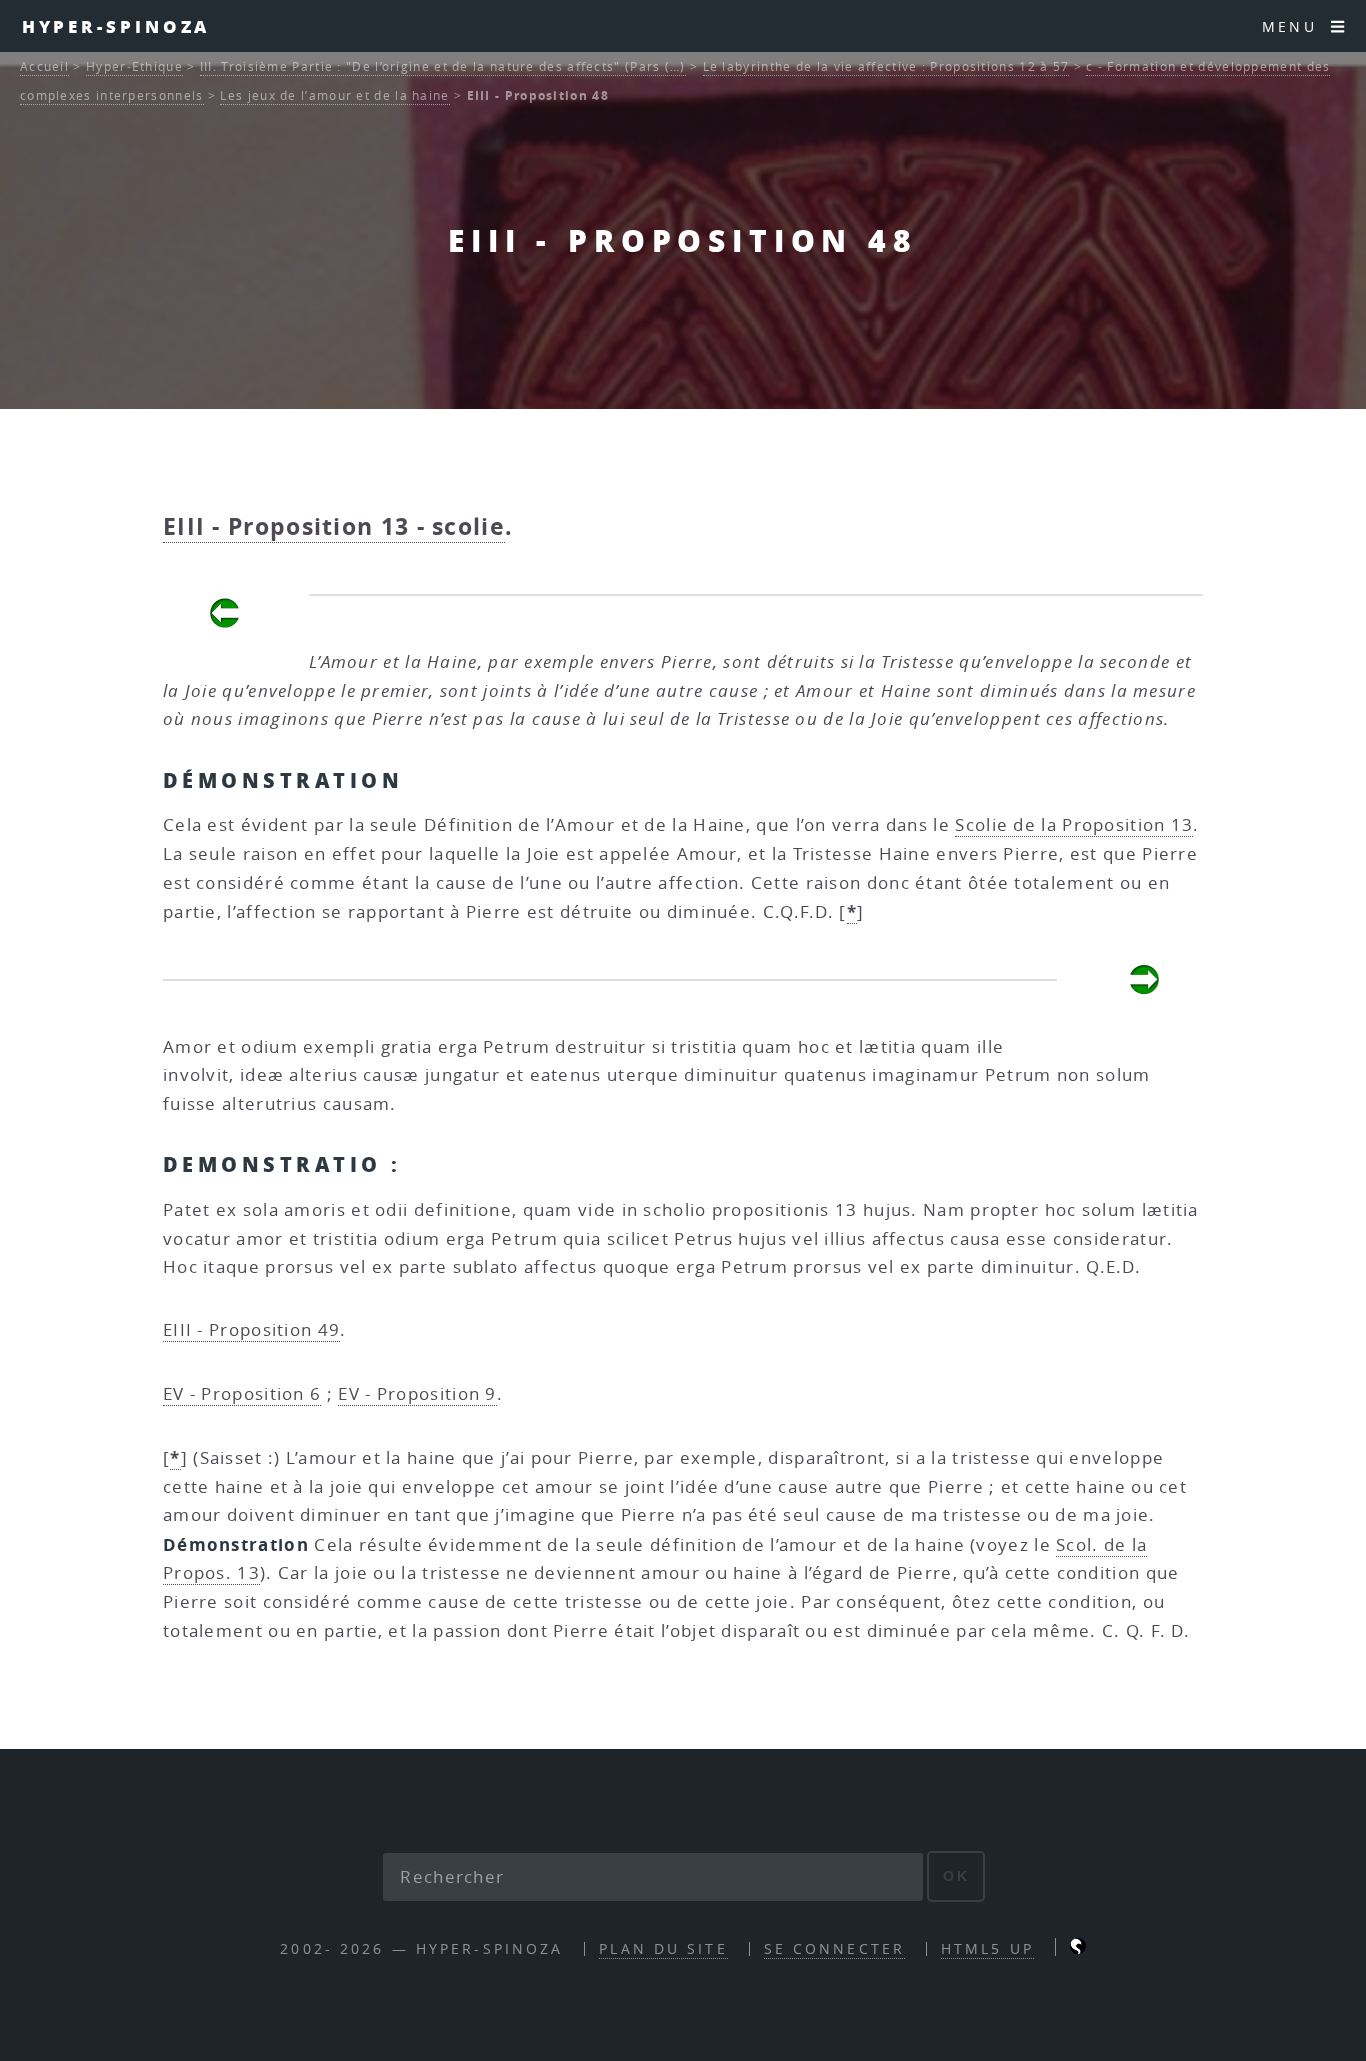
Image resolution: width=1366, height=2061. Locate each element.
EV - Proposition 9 (417, 1393)
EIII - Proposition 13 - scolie (334, 526)
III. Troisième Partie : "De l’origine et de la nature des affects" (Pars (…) (443, 66)
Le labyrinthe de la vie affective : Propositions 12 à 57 (886, 66)
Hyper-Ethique (134, 66)
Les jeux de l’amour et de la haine (334, 95)
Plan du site (663, 1948)
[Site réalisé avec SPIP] (1078, 1948)
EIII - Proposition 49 (251, 1329)
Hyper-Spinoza (116, 26)
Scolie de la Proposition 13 (1074, 824)
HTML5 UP (987, 1948)
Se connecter (834, 1948)
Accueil (44, 66)
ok (956, 1876)
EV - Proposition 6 (242, 1393)
